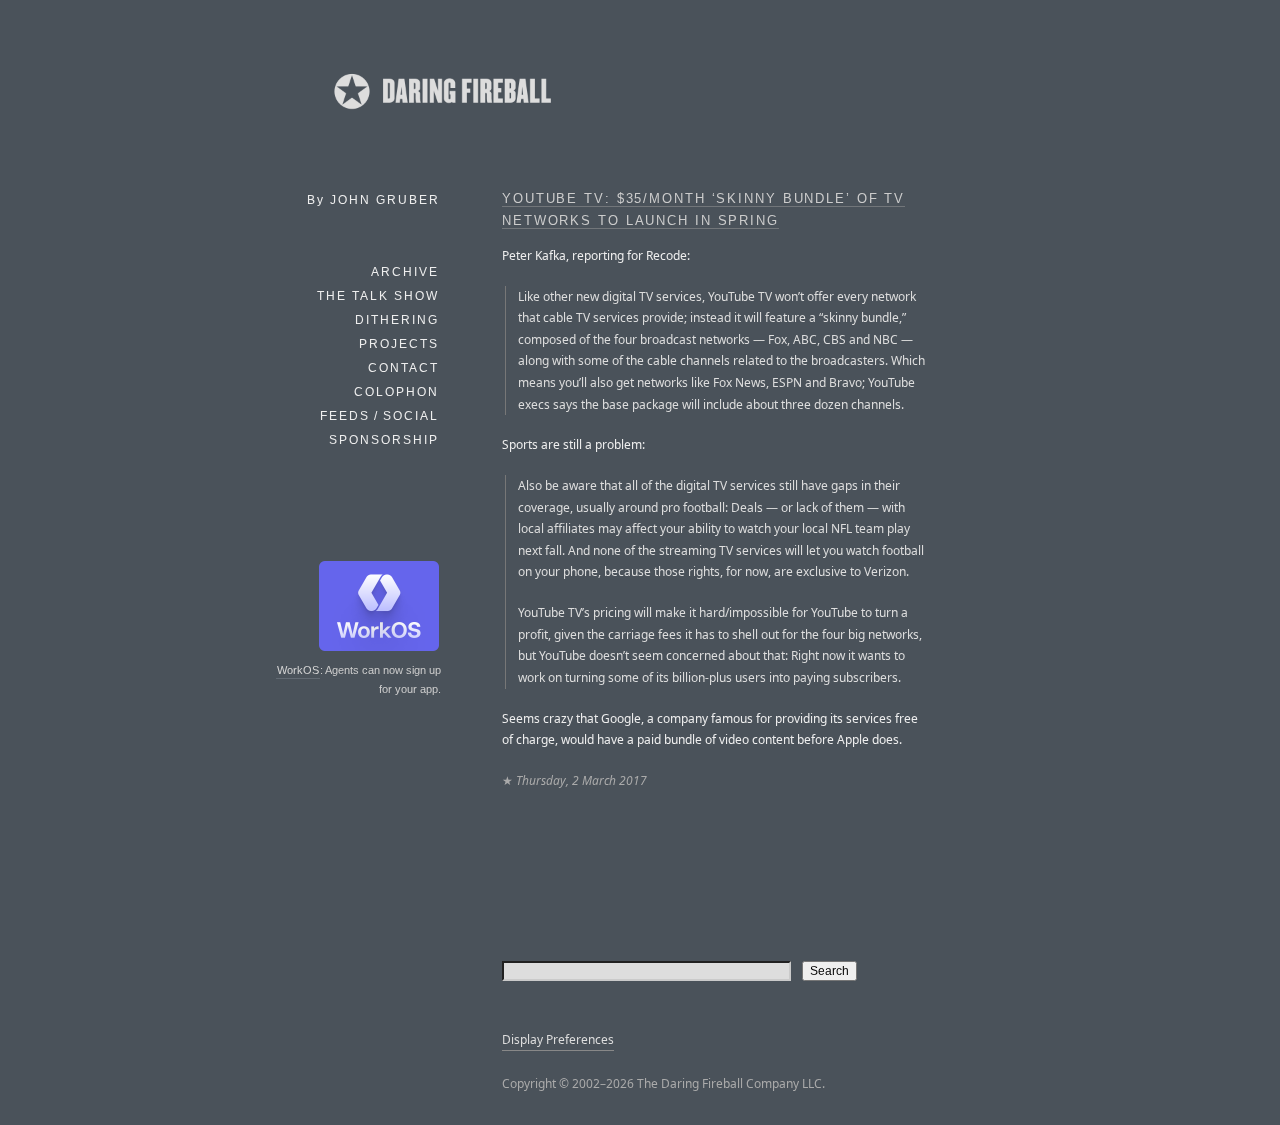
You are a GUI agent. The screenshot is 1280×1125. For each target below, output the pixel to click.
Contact (403, 368)
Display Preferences (558, 1039)
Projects (399, 344)
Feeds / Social (379, 416)
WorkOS (298, 670)
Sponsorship (384, 440)
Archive (405, 272)
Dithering (397, 320)
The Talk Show (378, 296)
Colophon (396, 392)
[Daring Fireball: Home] (441, 115)
